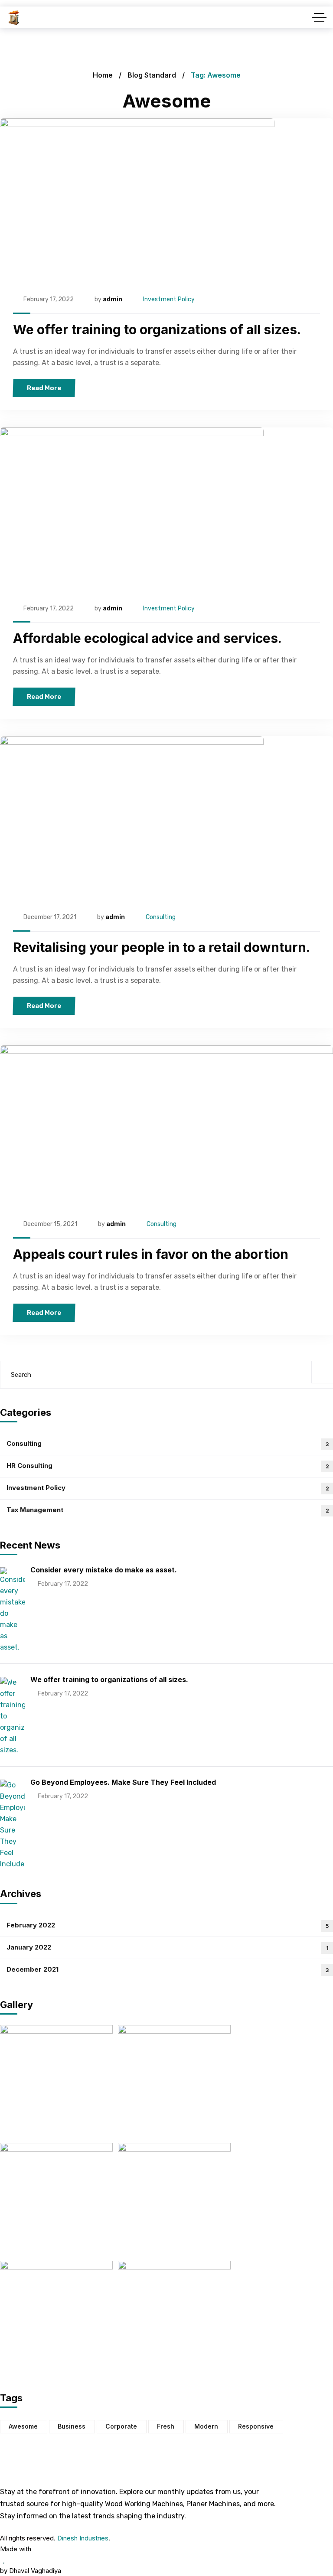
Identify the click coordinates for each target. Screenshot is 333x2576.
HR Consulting (168, 1466)
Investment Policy (169, 299)
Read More (44, 388)
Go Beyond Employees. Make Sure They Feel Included (123, 1782)
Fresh (166, 2426)
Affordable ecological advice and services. (147, 638)
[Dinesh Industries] (14, 18)
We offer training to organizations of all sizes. (157, 329)
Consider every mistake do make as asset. (104, 1570)
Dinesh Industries (83, 2538)
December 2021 (168, 1969)
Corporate (121, 2426)
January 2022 (168, 1947)
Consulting (161, 917)
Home (103, 75)
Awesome (23, 2426)
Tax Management (168, 1510)
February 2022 (168, 1925)
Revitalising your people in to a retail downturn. (162, 947)
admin (113, 299)
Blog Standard (152, 75)
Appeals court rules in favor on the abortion (151, 1254)
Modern (206, 2426)
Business (72, 2426)
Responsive (256, 2426)
